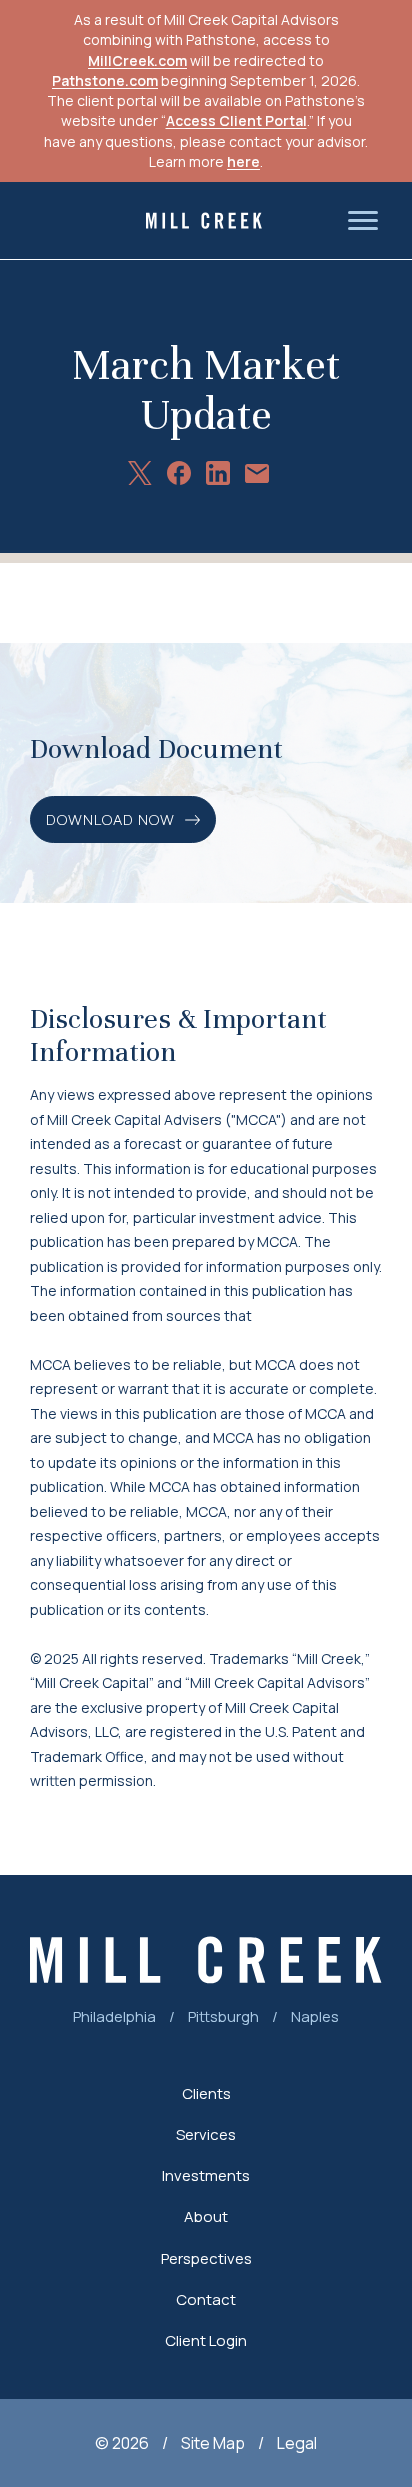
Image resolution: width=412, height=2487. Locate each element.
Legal (297, 2443)
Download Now (110, 819)
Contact (206, 2299)
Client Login (206, 2340)
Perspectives (206, 2258)
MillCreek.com (137, 60)
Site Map (213, 2443)
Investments (206, 2175)
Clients (206, 2093)
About (206, 2216)
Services (206, 2134)
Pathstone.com (105, 80)
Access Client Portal (236, 120)
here (243, 161)
